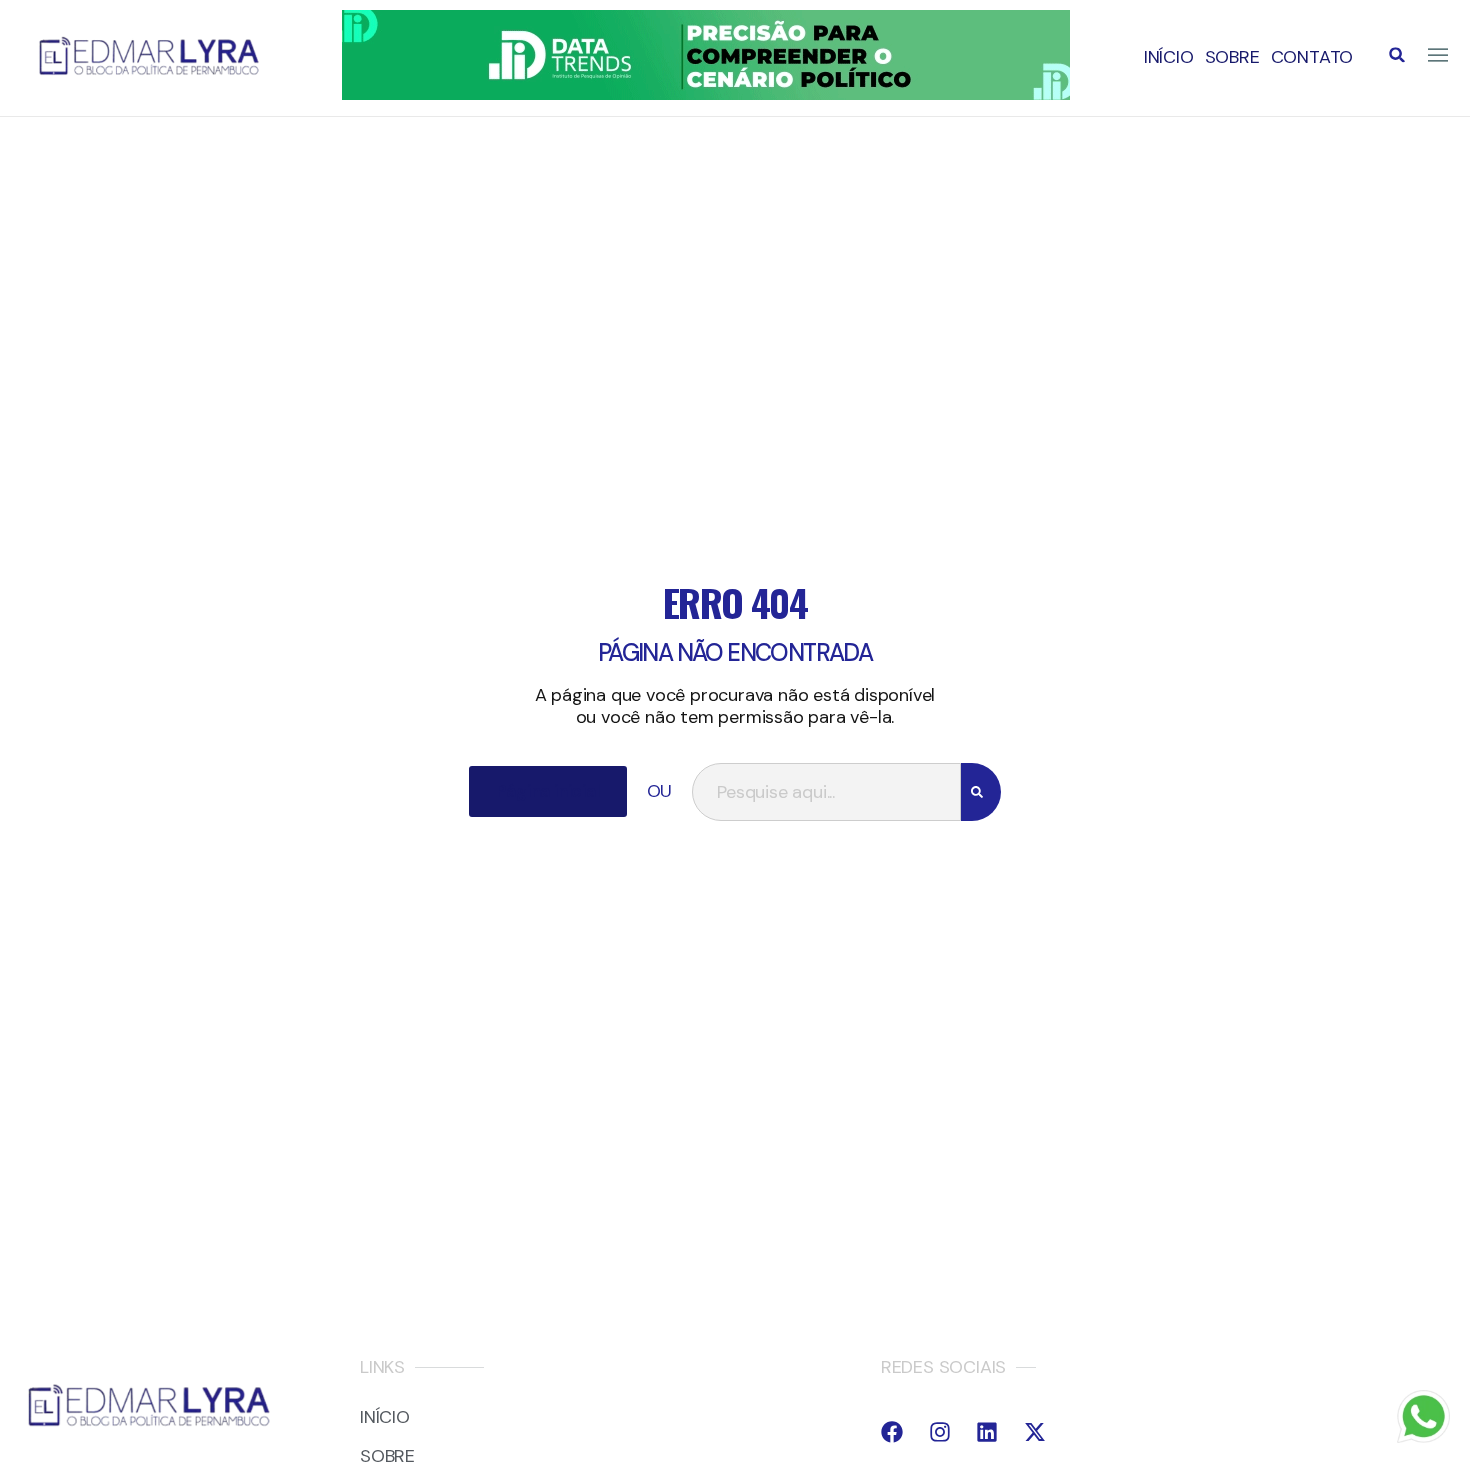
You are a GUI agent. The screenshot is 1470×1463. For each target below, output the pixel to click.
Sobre (1232, 57)
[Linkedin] (987, 1432)
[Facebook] (892, 1432)
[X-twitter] (1035, 1432)
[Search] (981, 792)
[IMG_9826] (706, 94)
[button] (1397, 55)
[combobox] (826, 792)
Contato (1312, 57)
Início (1169, 57)
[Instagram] (940, 1432)
